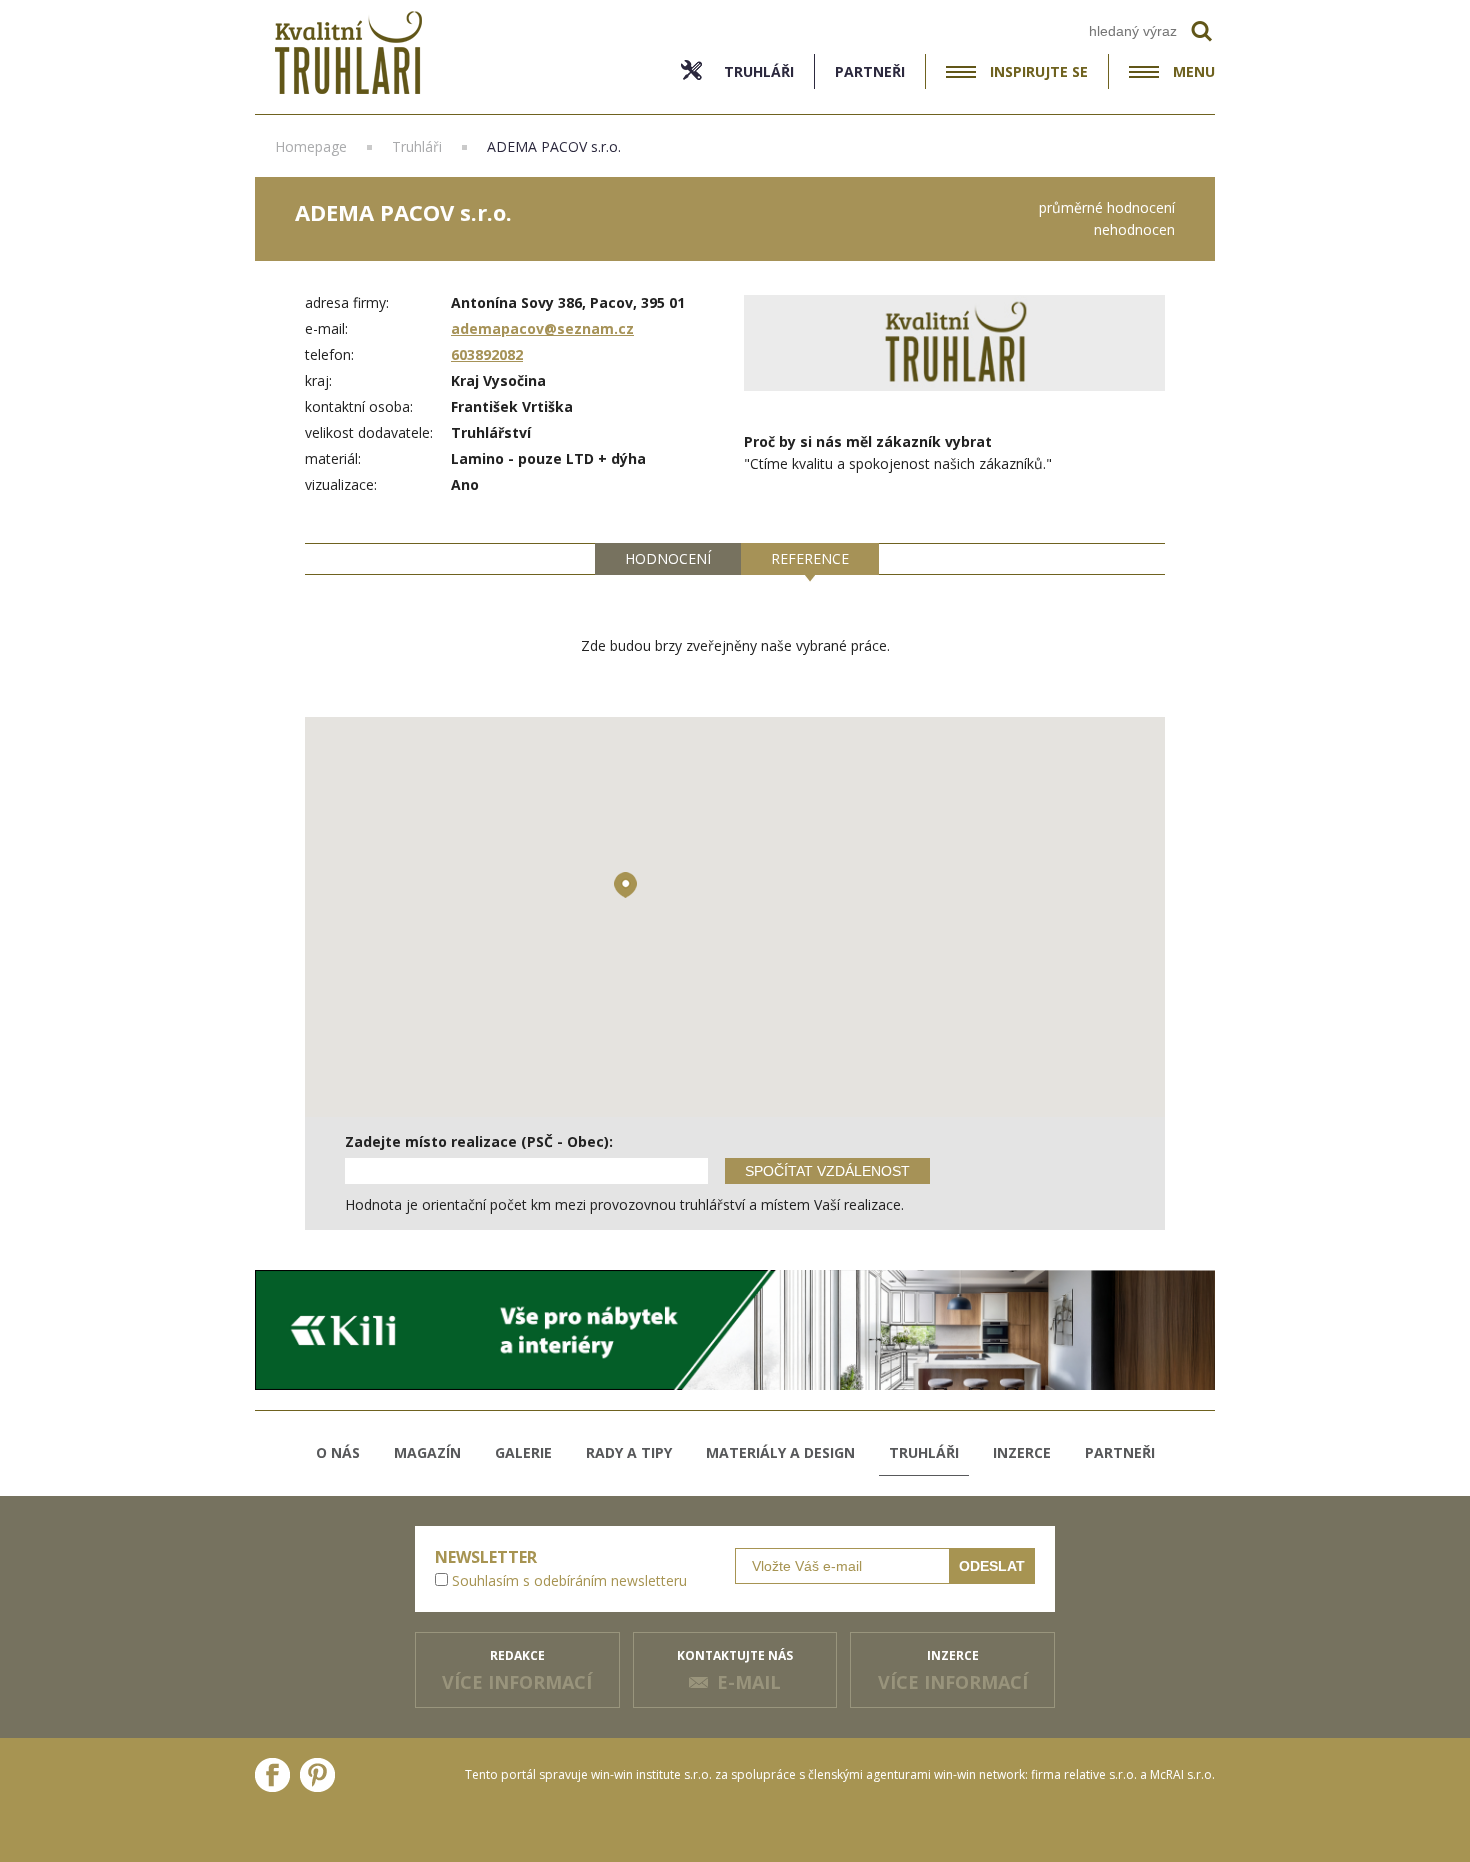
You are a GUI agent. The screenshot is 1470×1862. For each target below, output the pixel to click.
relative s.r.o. (1100, 1774)
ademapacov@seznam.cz (542, 328)
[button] (625, 885)
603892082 (487, 354)
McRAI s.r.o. (1182, 1774)
